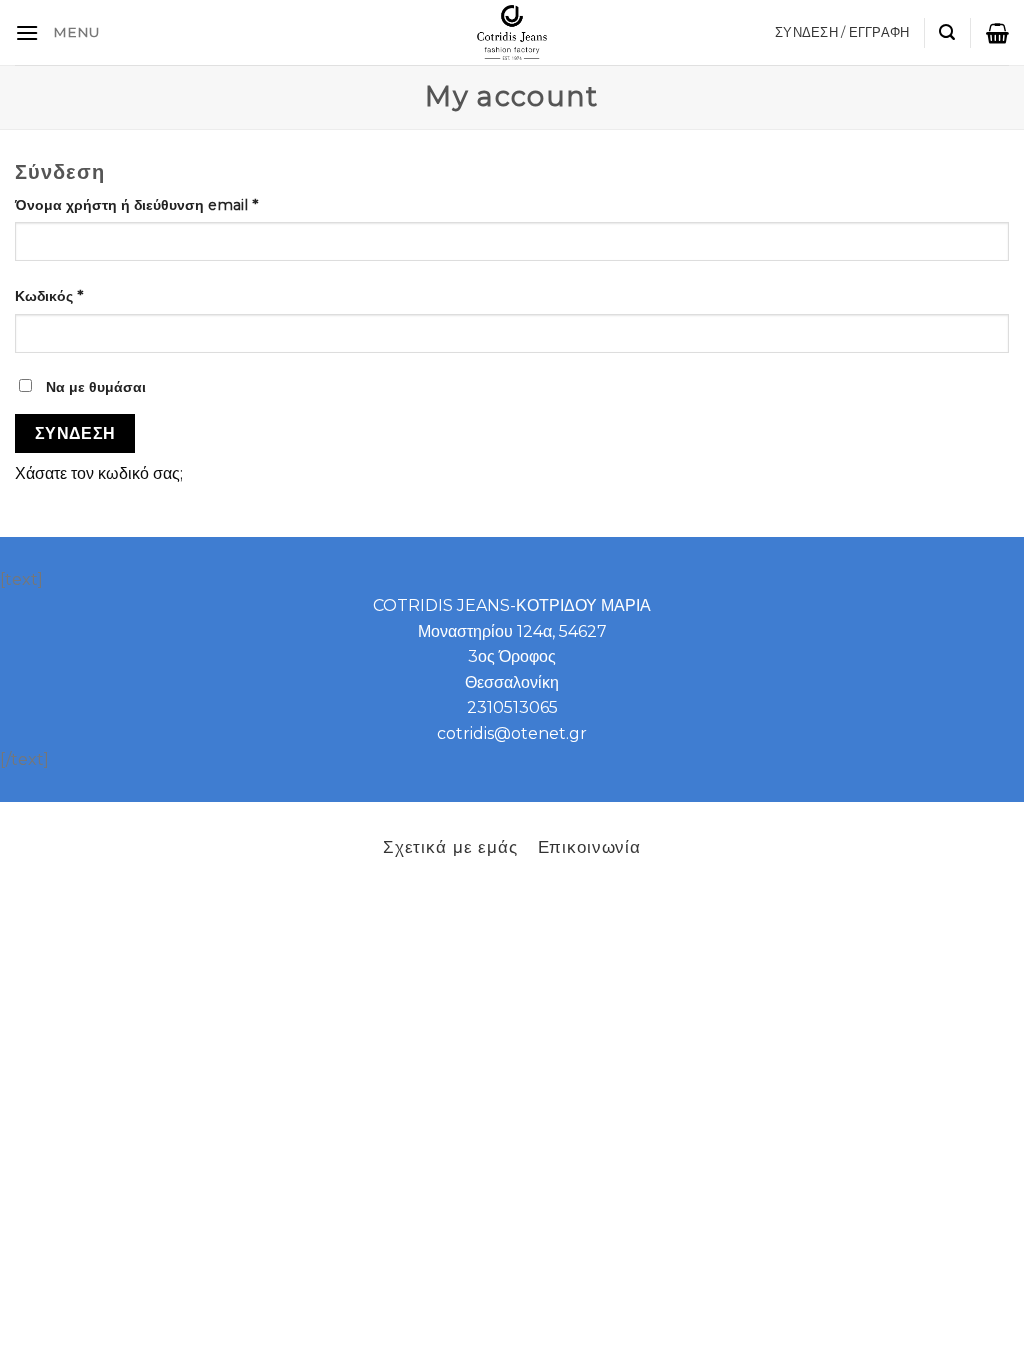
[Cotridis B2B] (512, 32)
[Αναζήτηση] (947, 32)
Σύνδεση (75, 433)
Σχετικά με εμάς (450, 846)
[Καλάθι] (997, 33)
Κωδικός (49, 296)
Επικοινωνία (590, 846)
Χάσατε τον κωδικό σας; (99, 473)
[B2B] (27, 32)
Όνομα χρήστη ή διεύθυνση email (136, 205)
